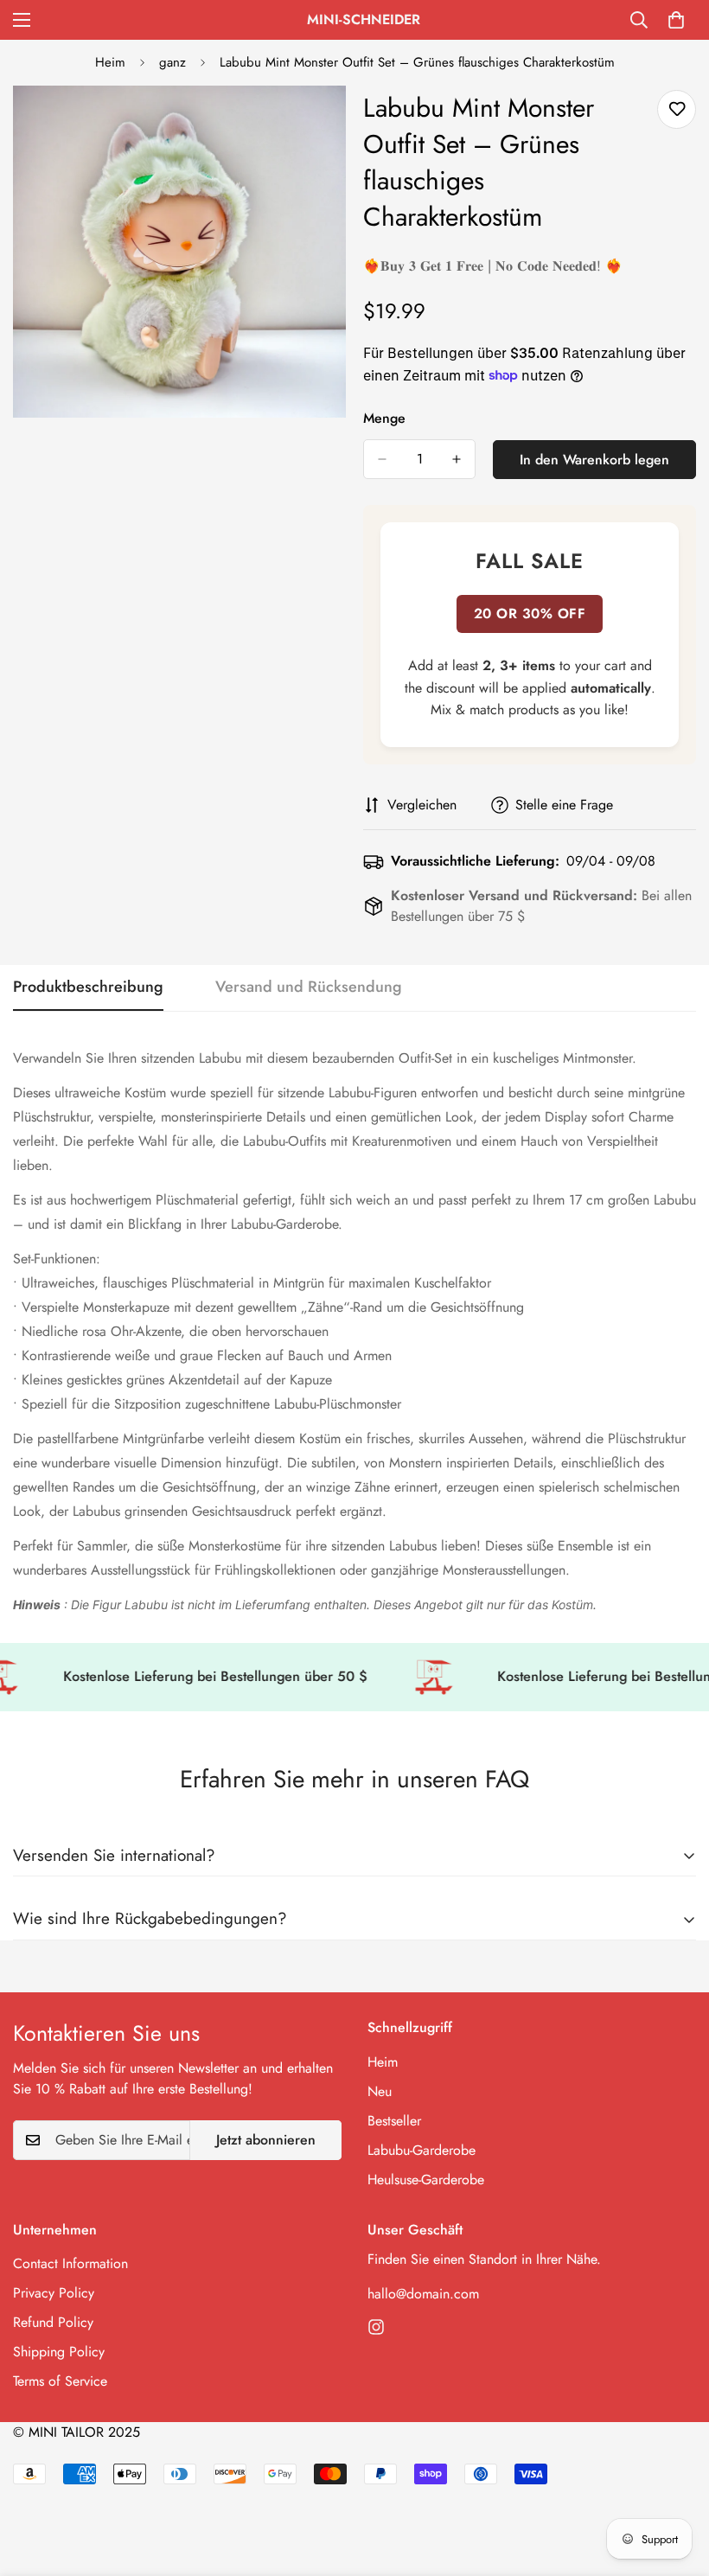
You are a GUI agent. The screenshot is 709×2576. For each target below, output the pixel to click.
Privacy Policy (54, 2293)
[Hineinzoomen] (318, 122)
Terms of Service (60, 2381)
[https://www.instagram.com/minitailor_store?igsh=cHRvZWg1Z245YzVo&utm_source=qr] (376, 2327)
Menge (384, 418)
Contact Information (70, 2263)
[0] (676, 20)
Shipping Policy (59, 2352)
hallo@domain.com (423, 2294)
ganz (172, 62)
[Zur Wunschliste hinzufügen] (677, 109)
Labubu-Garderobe (422, 2150)
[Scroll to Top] (675, 2482)
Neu (380, 2091)
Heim (110, 62)
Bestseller (394, 2121)
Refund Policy (53, 2322)
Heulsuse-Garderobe (426, 2180)
